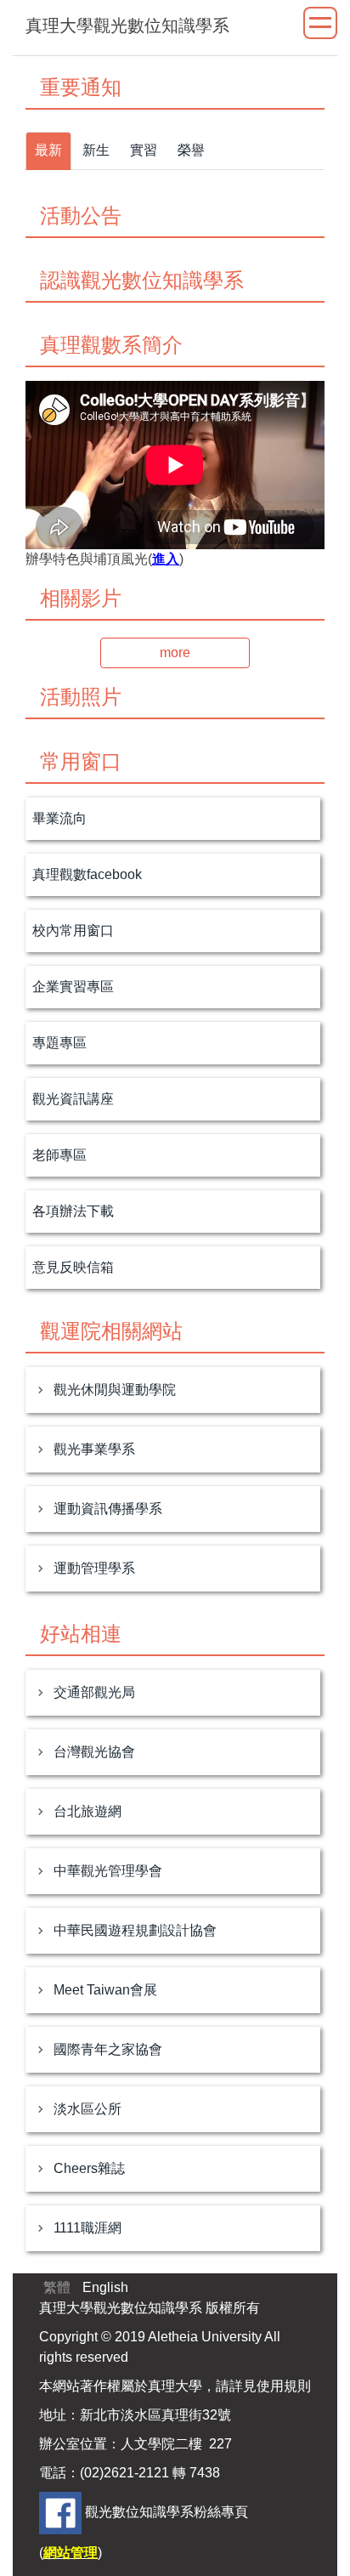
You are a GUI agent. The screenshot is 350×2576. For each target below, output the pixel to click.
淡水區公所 (87, 2109)
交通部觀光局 (94, 1692)
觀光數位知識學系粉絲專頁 (167, 2512)
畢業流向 (59, 818)
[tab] (48, 151)
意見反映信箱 (73, 1267)
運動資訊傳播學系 (108, 1509)
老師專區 (59, 1155)
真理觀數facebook (87, 874)
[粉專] (60, 2512)
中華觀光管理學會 (108, 1871)
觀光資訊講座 (73, 1099)
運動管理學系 (94, 1568)
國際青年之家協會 (108, 2049)
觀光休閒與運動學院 (115, 1390)
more (175, 653)
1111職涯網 (87, 2228)
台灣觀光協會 (94, 1752)
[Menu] (320, 23)
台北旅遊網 (87, 1811)
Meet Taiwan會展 (105, 1990)
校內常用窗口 (73, 931)
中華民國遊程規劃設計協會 (135, 1930)
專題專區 (59, 1043)
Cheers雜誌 (89, 2168)
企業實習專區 (73, 987)
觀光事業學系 (94, 1449)
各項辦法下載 (73, 1211)
